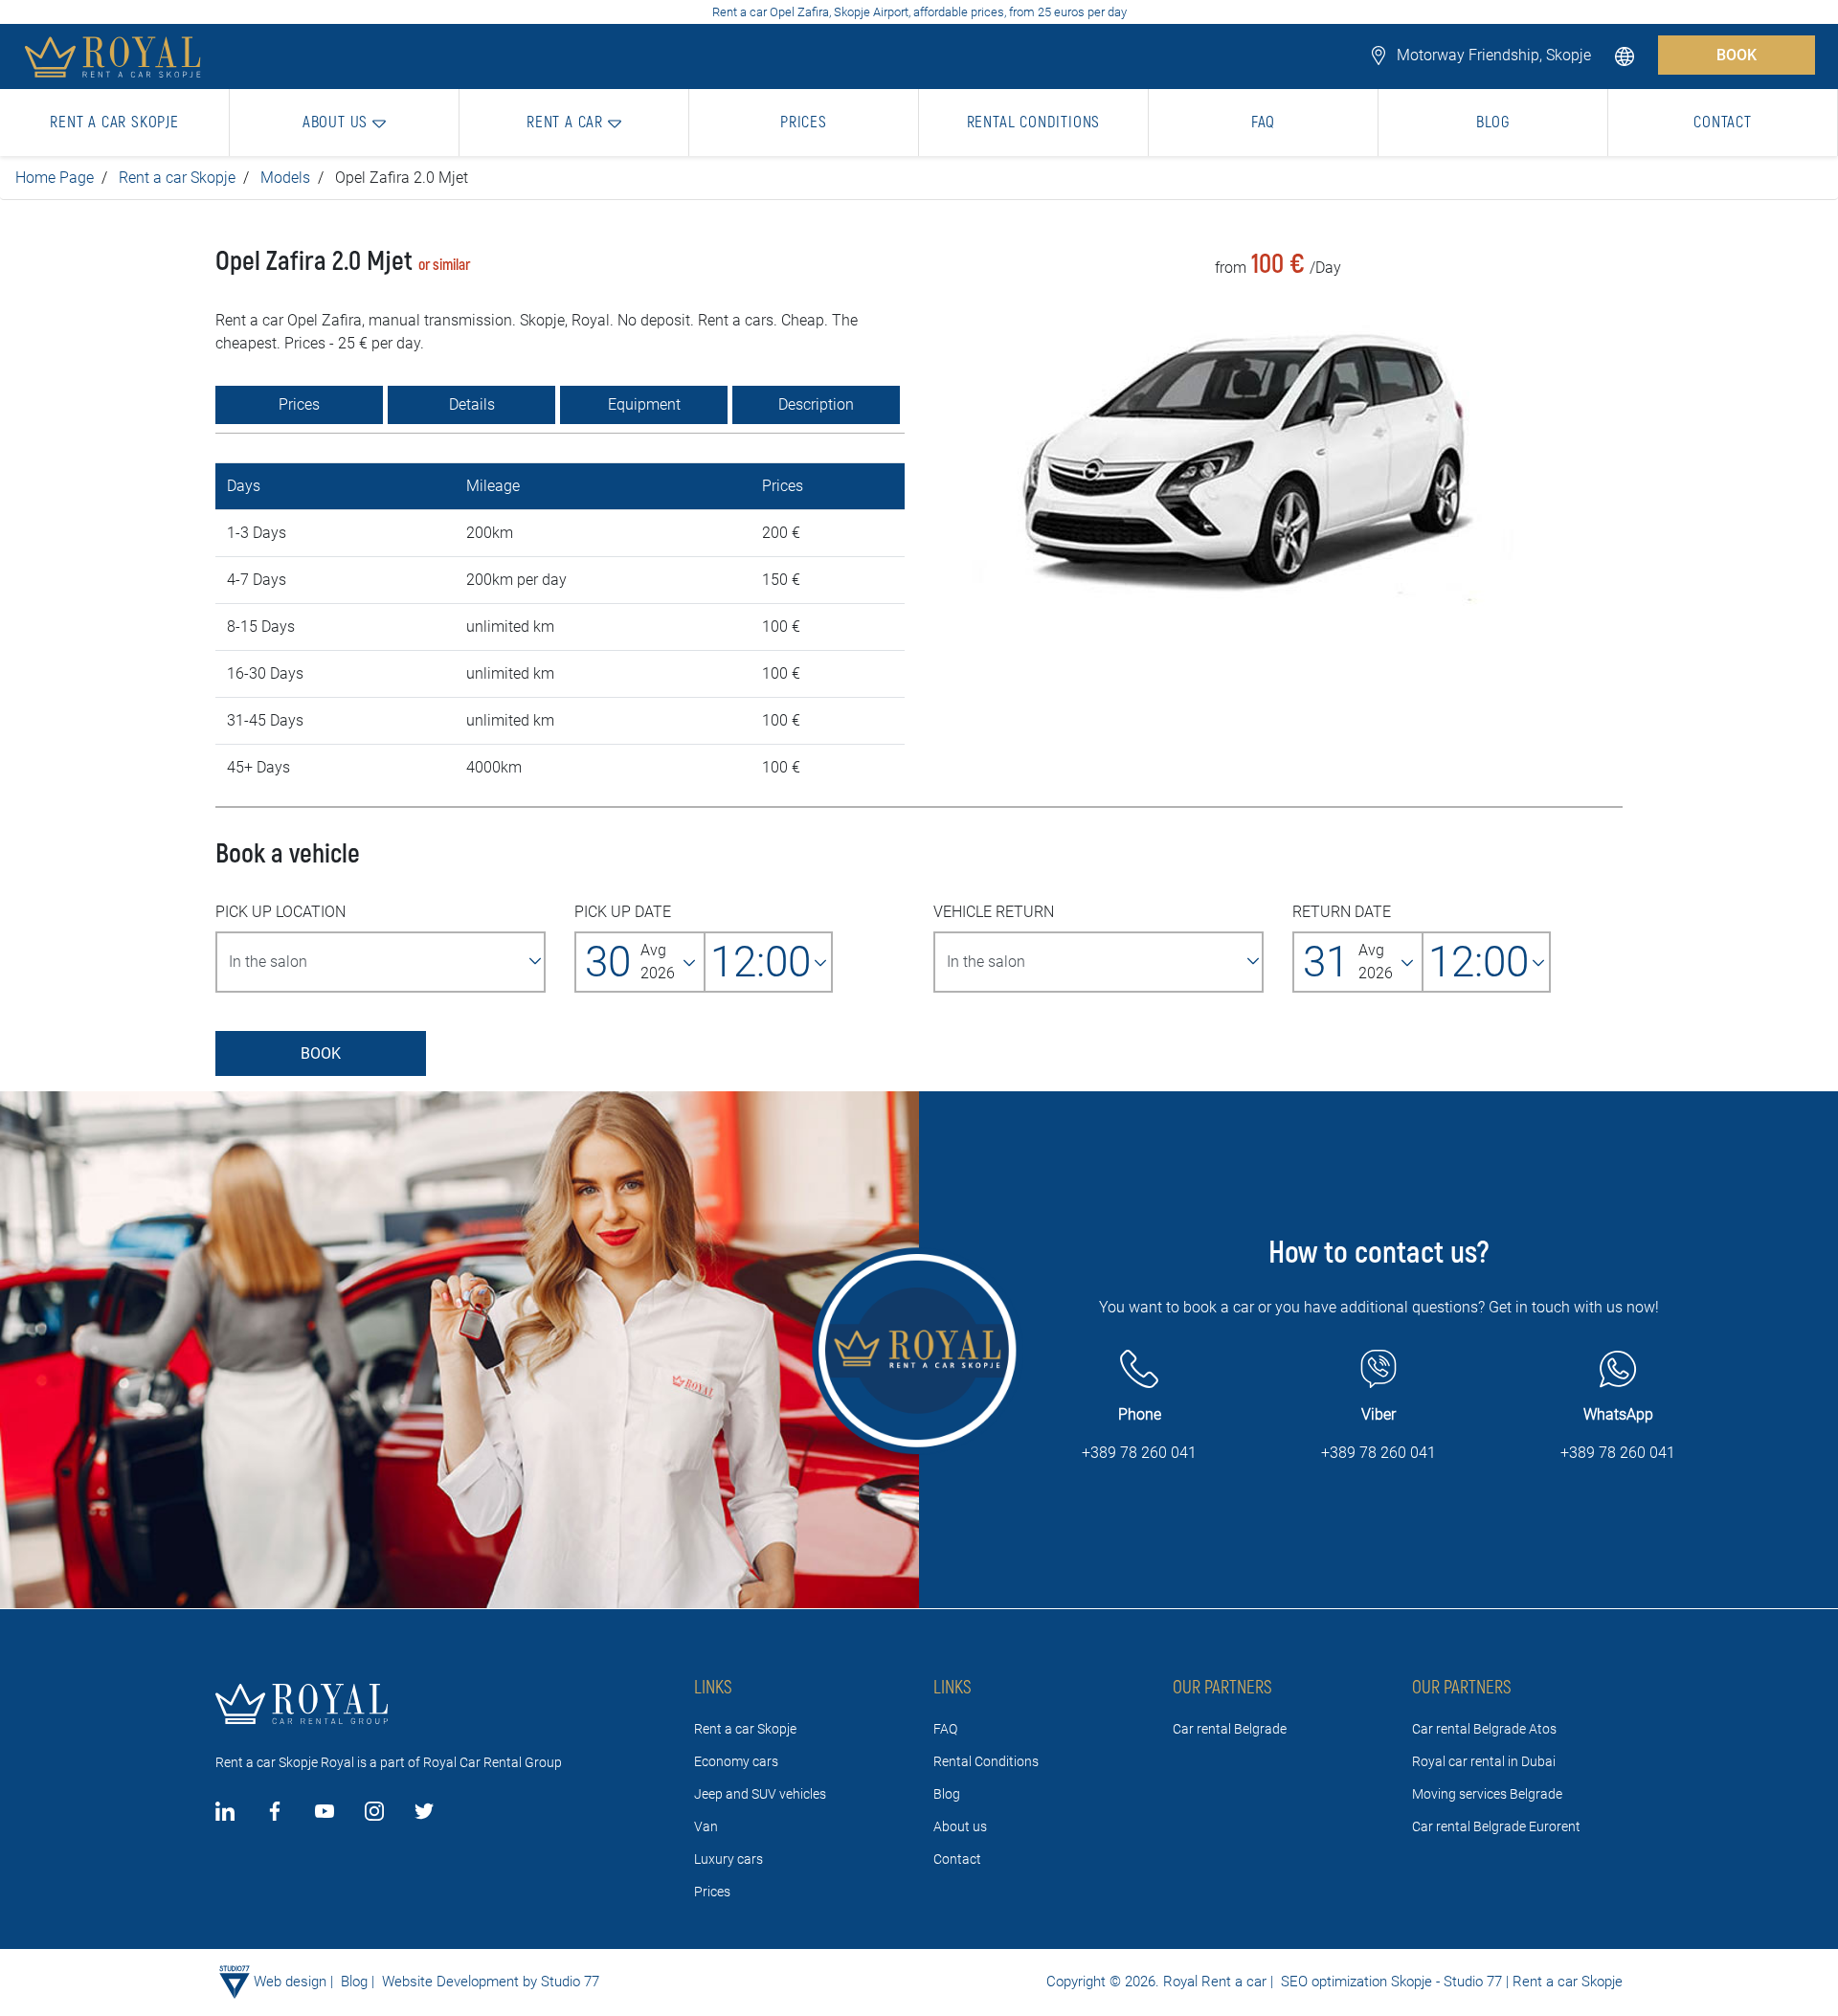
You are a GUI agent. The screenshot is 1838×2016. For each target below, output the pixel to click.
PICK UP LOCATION (280, 912)
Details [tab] (472, 404)
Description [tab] (816, 404)
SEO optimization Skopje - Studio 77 (1390, 1982)
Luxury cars (728, 1859)
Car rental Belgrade (1230, 1729)
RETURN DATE (1342, 912)
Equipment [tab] (644, 404)
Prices (712, 1892)
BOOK (1737, 55)
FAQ (945, 1729)
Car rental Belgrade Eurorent (1496, 1826)
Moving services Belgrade (1487, 1794)
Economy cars (736, 1761)
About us (960, 1826)
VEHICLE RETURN (994, 912)
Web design (290, 1982)
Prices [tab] (299, 404)
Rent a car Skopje (177, 178)
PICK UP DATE (623, 912)
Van (706, 1826)
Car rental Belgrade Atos (1484, 1729)
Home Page (55, 178)
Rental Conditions (986, 1761)
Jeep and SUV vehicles (760, 1794)
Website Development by (459, 1982)
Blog (947, 1794)
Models (285, 178)
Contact (957, 1859)
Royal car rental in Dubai (1484, 1761)
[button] (1626, 55)
